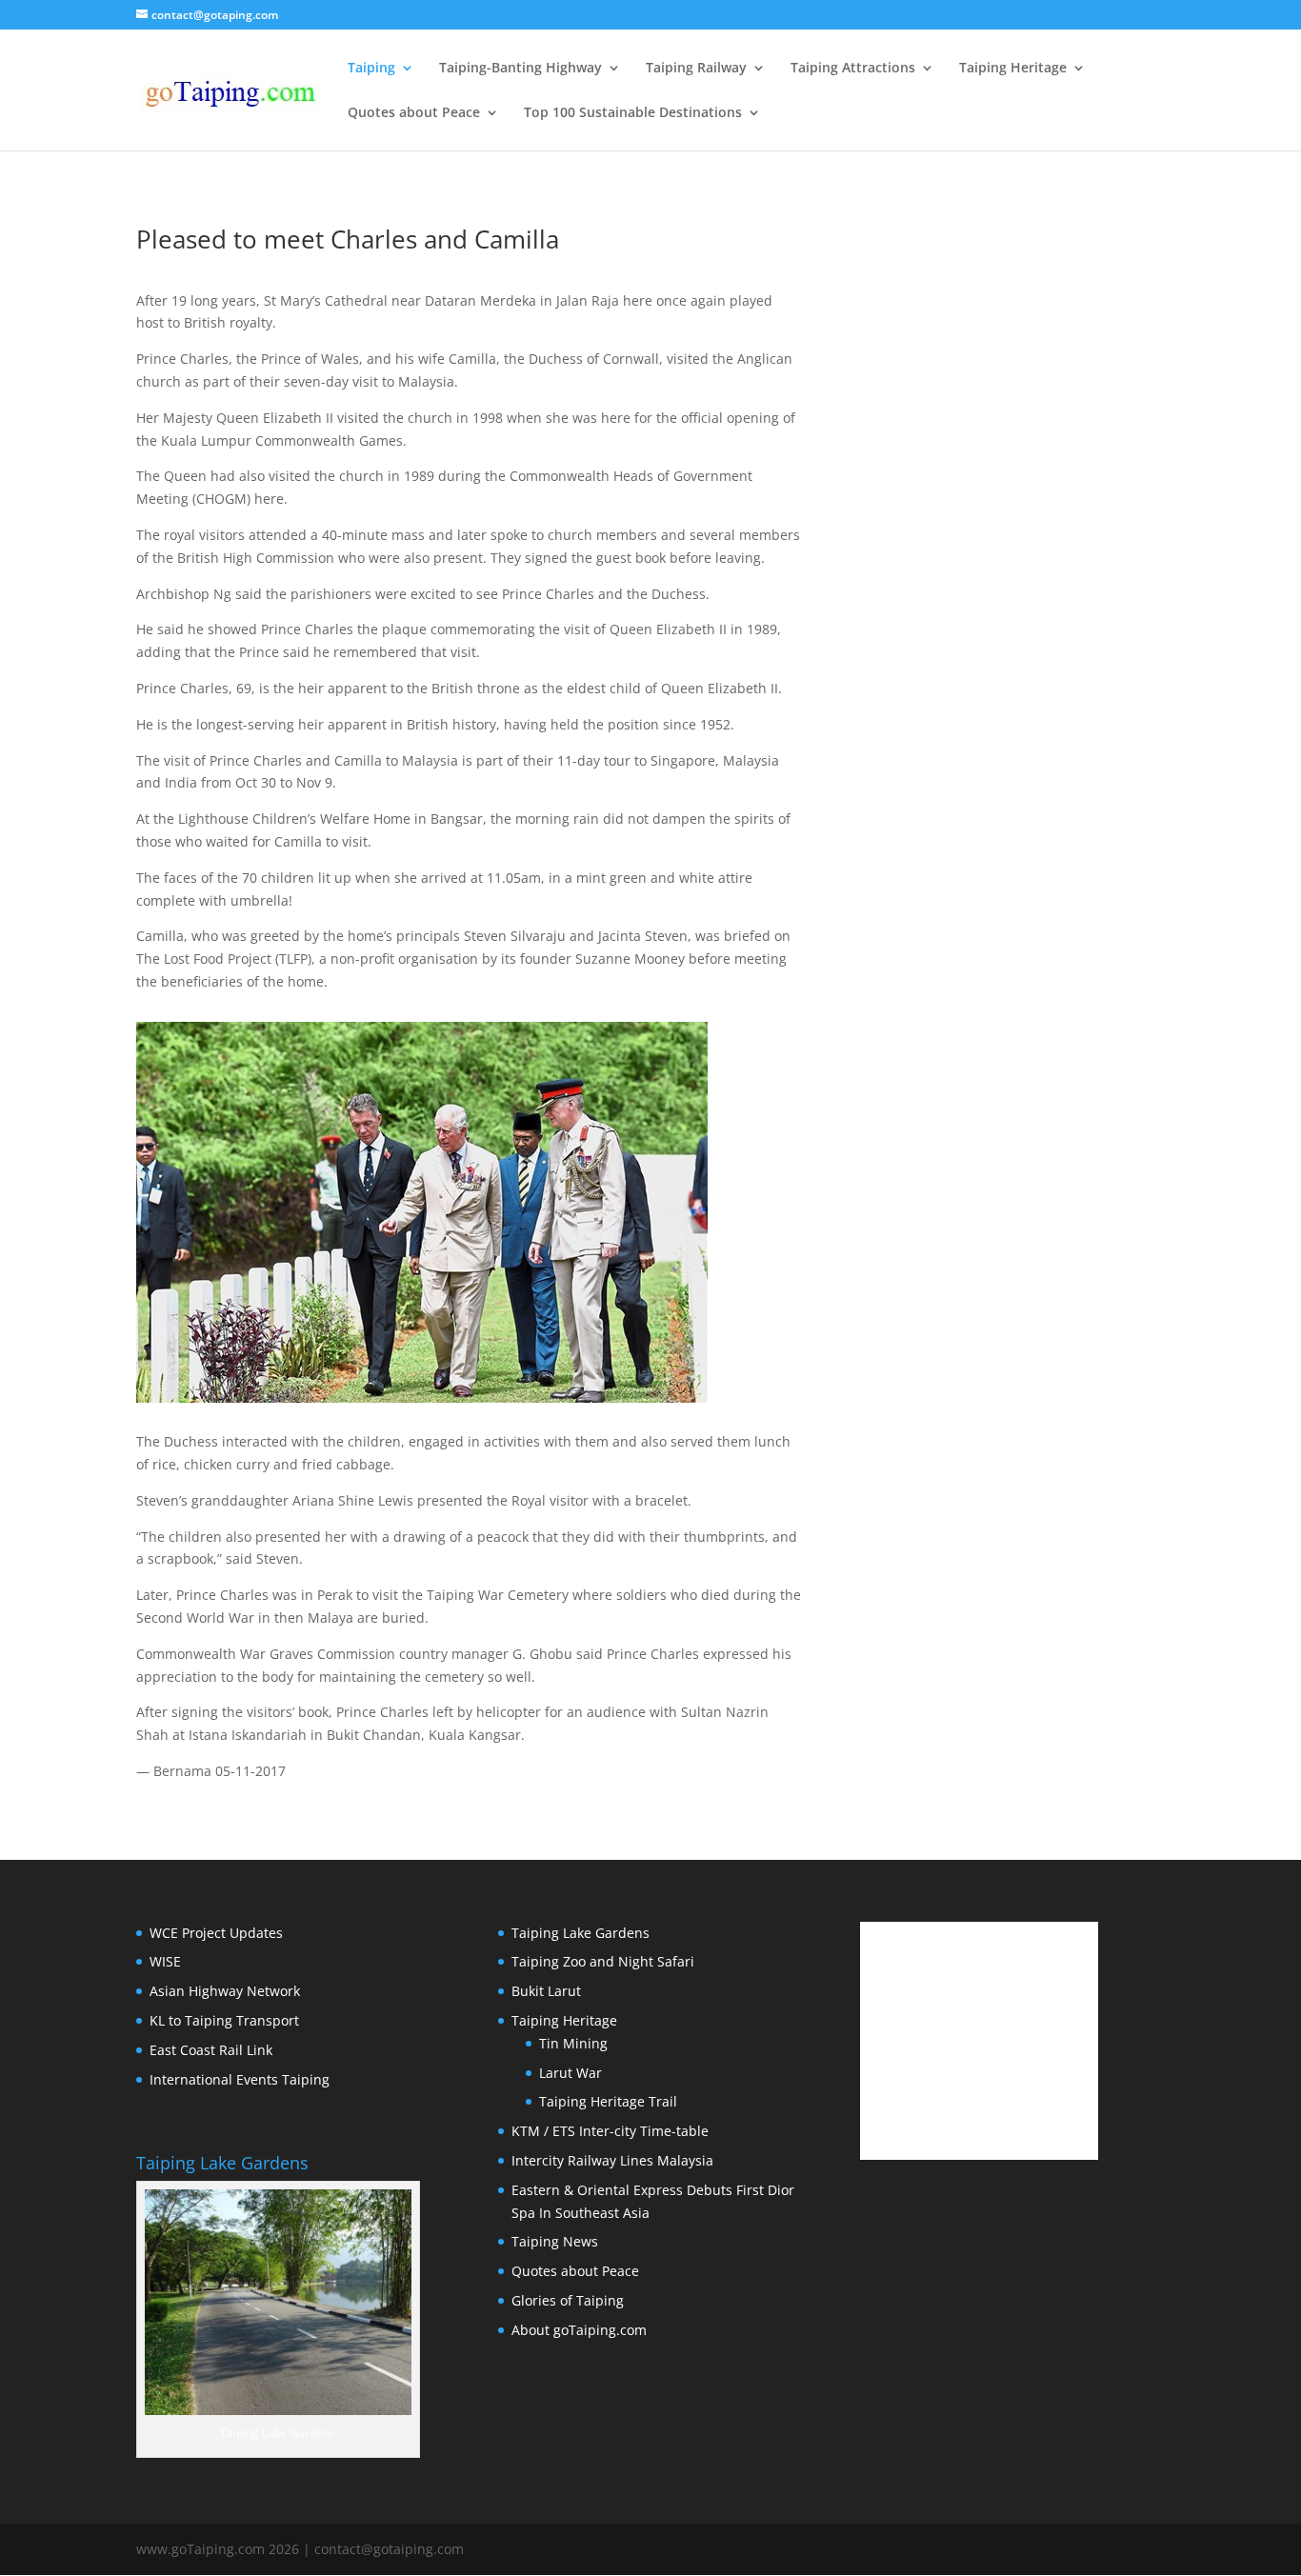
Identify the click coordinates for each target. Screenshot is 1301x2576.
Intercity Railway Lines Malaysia (612, 2160)
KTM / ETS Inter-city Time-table (610, 2131)
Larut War (570, 2073)
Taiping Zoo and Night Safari (603, 1961)
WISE (165, 1961)
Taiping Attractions (853, 69)
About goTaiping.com (579, 2330)
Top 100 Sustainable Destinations (633, 113)
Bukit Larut (546, 1991)
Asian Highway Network (225, 1991)
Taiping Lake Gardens (580, 1933)
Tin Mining (573, 2043)
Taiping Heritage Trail (608, 2101)
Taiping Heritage (1013, 69)
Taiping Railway (696, 69)
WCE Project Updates (216, 1933)
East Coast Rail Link (211, 2050)
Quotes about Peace (414, 113)
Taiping (371, 69)
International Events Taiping (240, 2079)
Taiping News (555, 2241)
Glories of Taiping (568, 2300)
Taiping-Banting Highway (520, 69)
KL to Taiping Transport (224, 2020)
